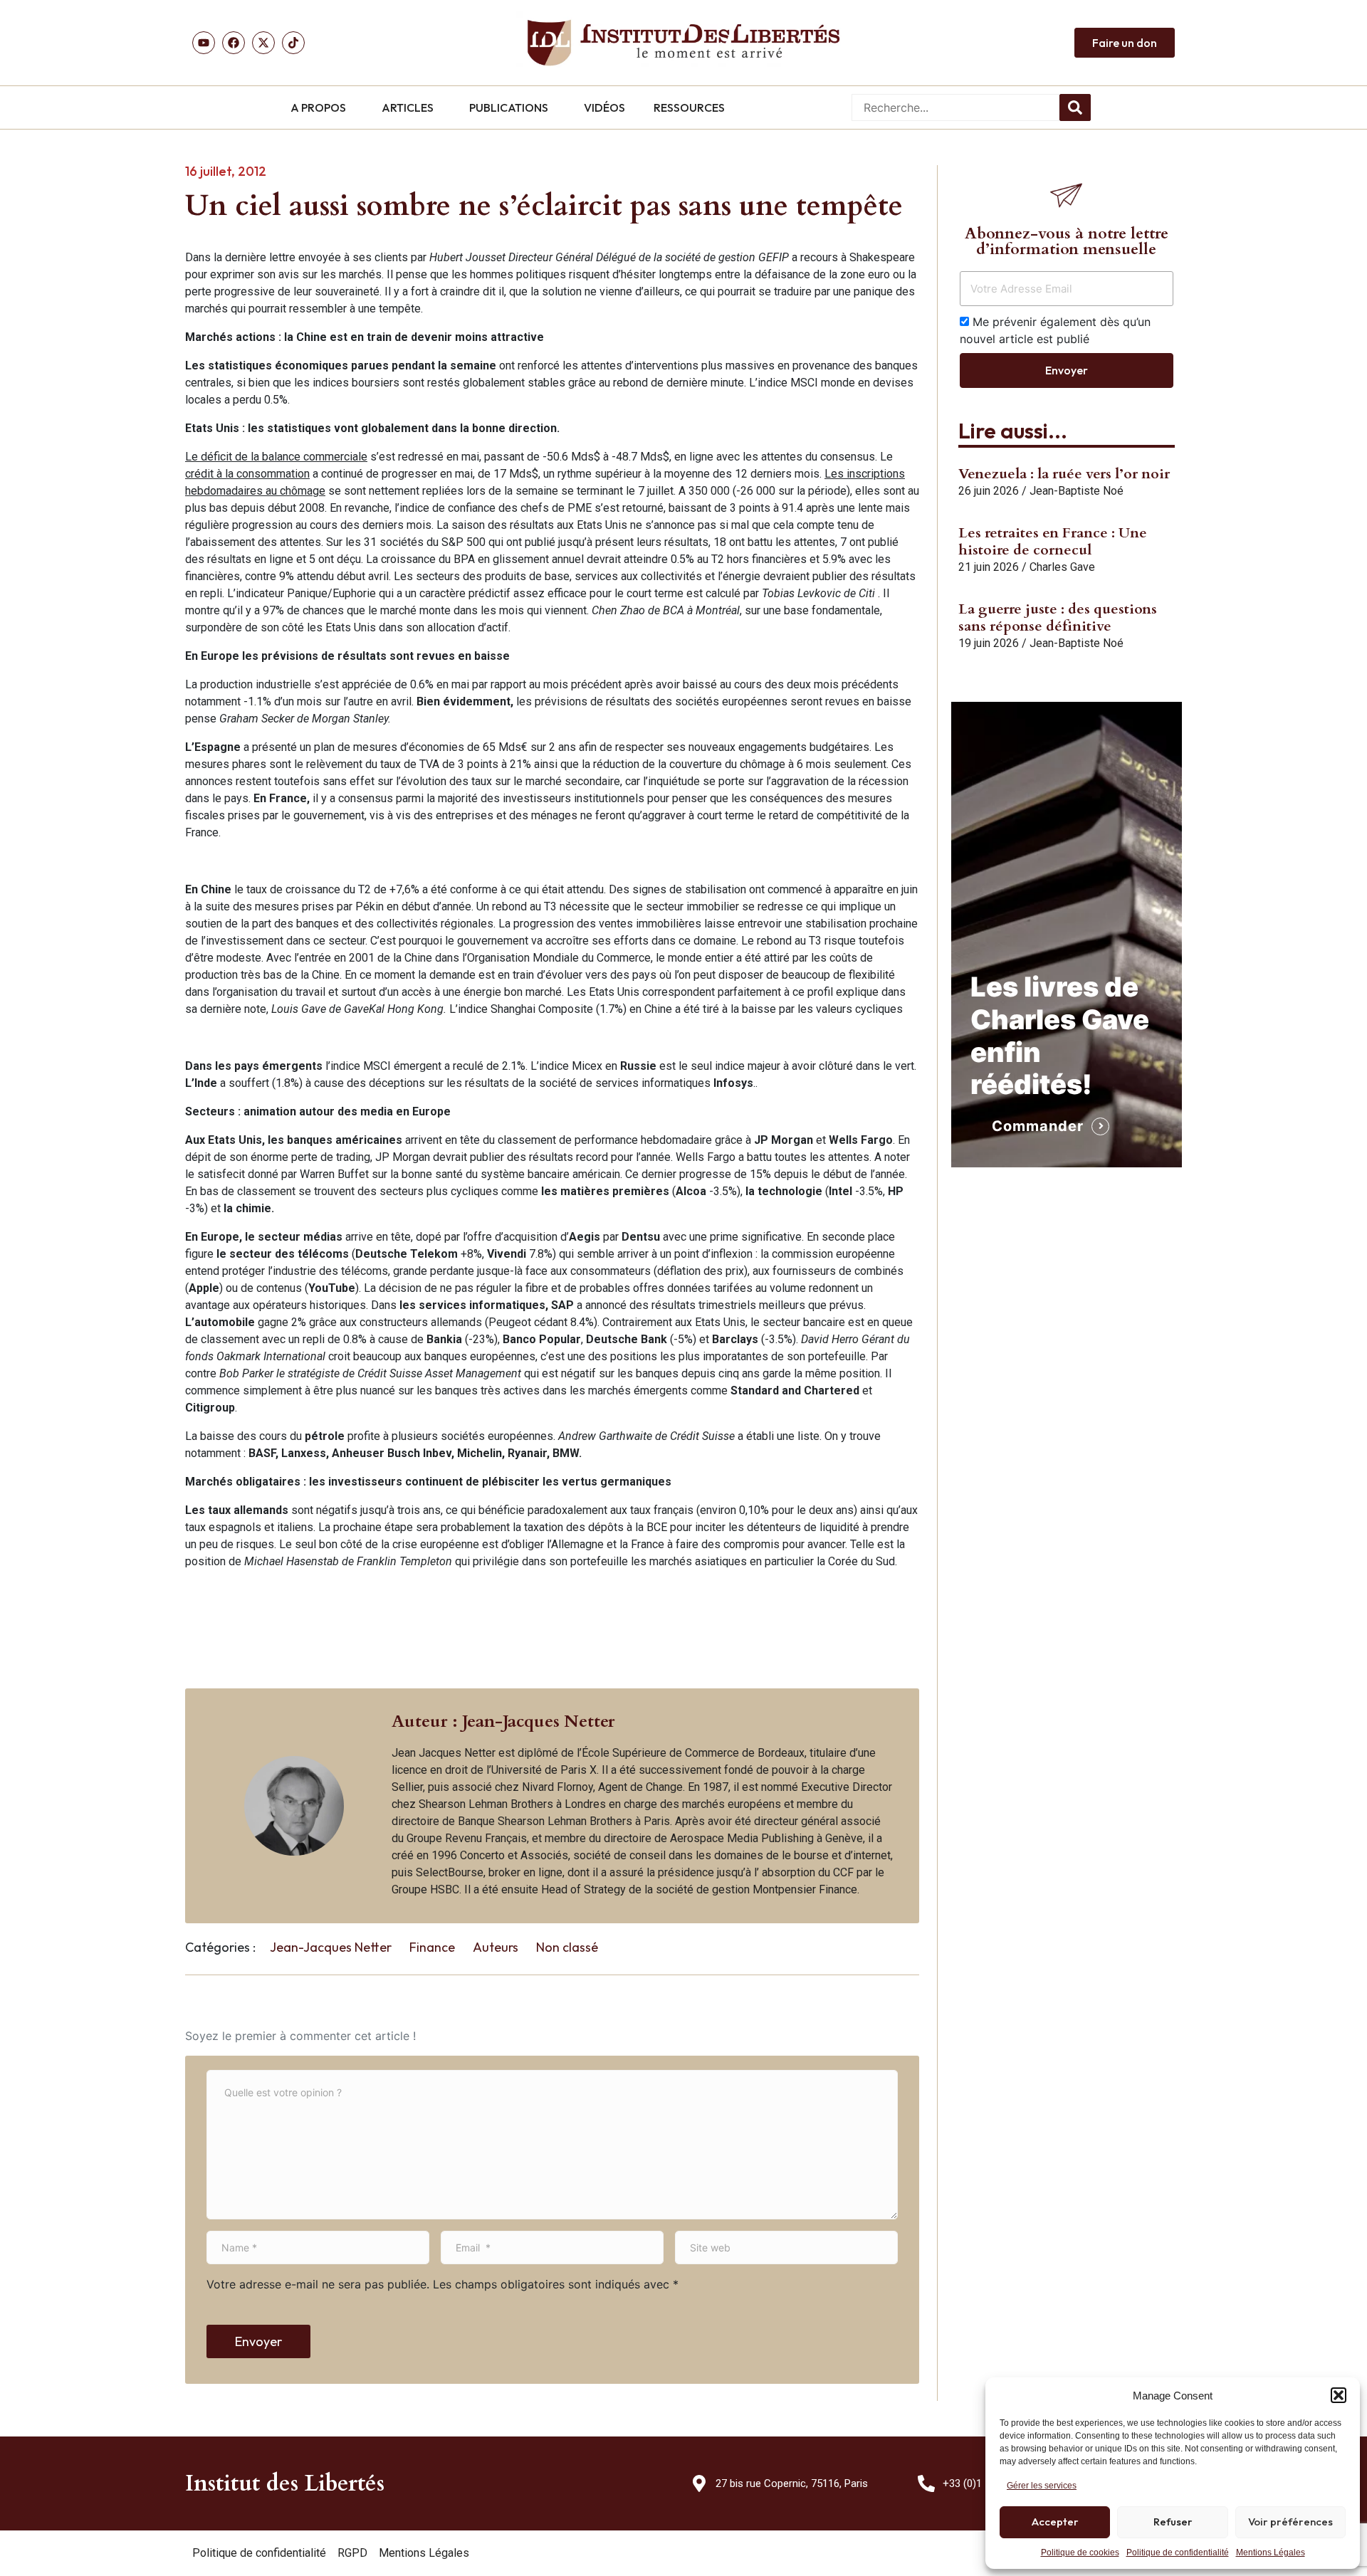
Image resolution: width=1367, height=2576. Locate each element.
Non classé (567, 1947)
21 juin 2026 (989, 567)
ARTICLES (408, 107)
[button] (1339, 2395)
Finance (432, 1947)
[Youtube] (204, 43)
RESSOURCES (689, 107)
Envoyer (258, 2341)
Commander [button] (1038, 1126)
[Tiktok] (293, 43)
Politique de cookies (1080, 2553)
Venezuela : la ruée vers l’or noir (1064, 474)
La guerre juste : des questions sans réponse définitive (1058, 617)
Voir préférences (1290, 2522)
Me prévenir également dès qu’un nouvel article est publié (1055, 330)
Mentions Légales (1271, 2553)
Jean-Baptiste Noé (1077, 491)
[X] (263, 43)
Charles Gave (1062, 567)
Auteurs (496, 1947)
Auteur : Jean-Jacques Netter (503, 1721)
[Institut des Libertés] (683, 43)
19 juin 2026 (989, 643)
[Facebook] (234, 43)
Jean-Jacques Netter (331, 1947)
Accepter (1055, 2522)
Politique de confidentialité (1178, 2553)
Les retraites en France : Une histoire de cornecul (1053, 541)
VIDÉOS (604, 107)
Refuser (1173, 2522)
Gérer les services (1042, 2486)
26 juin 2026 (989, 491)
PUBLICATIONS (509, 107)
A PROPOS (318, 107)
